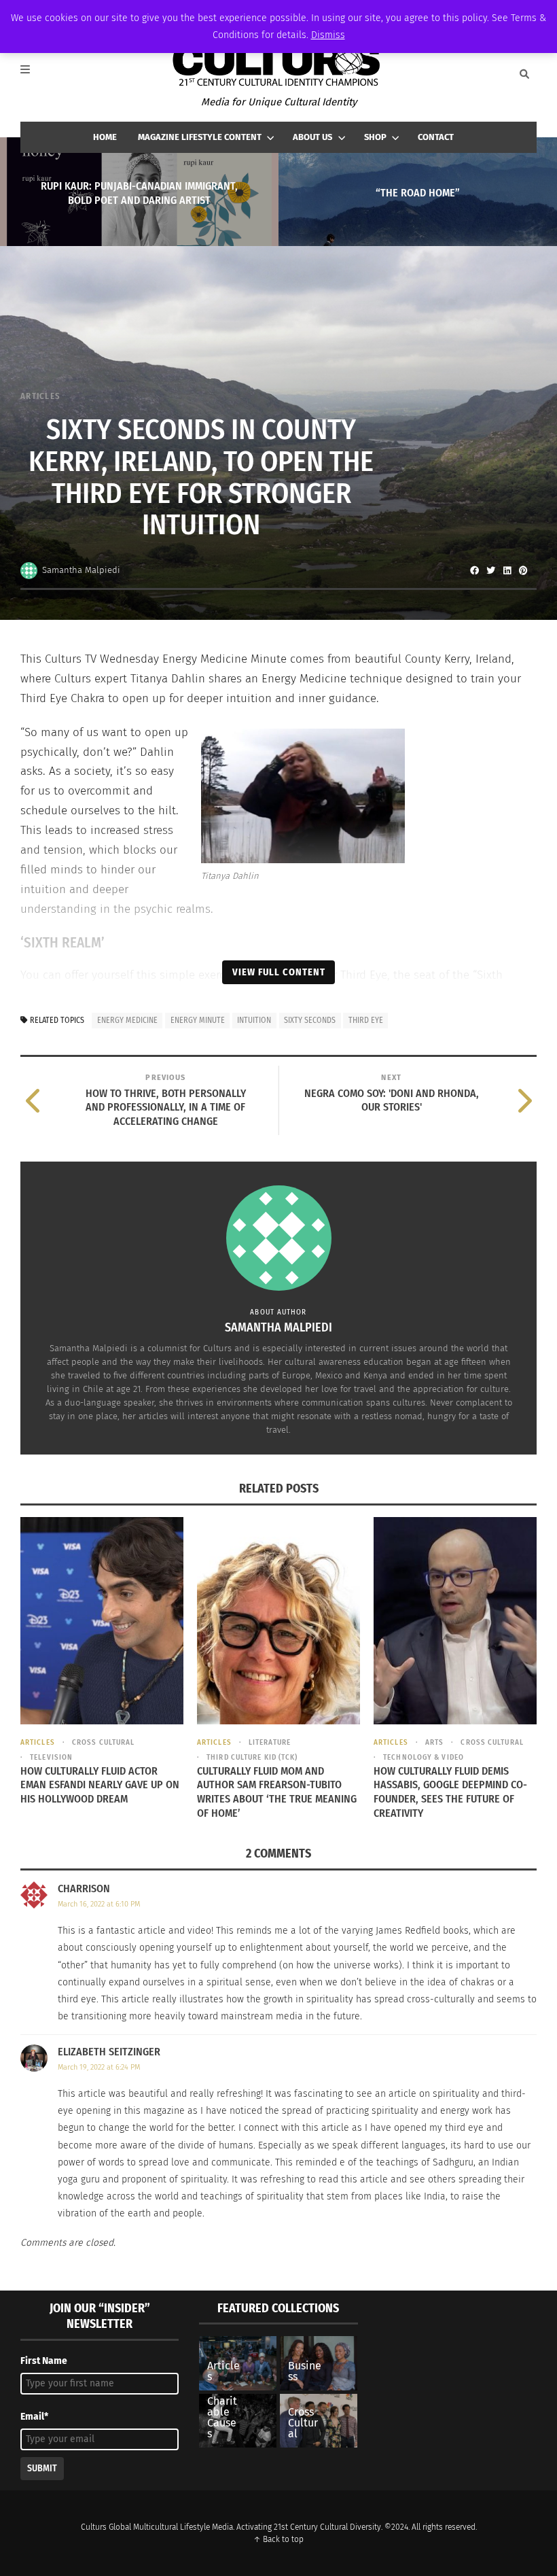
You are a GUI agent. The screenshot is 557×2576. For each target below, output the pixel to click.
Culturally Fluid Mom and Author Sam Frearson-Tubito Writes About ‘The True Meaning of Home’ (277, 1792)
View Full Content (279, 972)
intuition (254, 1020)
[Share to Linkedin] (507, 570)
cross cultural (103, 1742)
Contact (436, 137)
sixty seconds (310, 1020)
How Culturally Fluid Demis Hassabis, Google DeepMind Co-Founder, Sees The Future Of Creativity (450, 1792)
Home (105, 137)
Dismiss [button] (328, 35)
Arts (434, 1742)
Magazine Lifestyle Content (200, 137)
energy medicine (127, 1020)
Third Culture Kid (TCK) (252, 1757)
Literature (270, 1742)
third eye (366, 1020)
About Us (312, 137)
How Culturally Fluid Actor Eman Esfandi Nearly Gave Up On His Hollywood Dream (100, 1785)
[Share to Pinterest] (523, 570)
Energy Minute (198, 1020)
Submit (42, 2468)
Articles (40, 396)
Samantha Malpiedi (81, 570)
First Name (44, 2361)
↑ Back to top (278, 2539)
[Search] (524, 74)
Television (51, 1757)
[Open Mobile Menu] (33, 74)
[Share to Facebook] (474, 570)
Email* (34, 2417)
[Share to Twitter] (490, 570)
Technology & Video (424, 1757)
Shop (375, 137)
